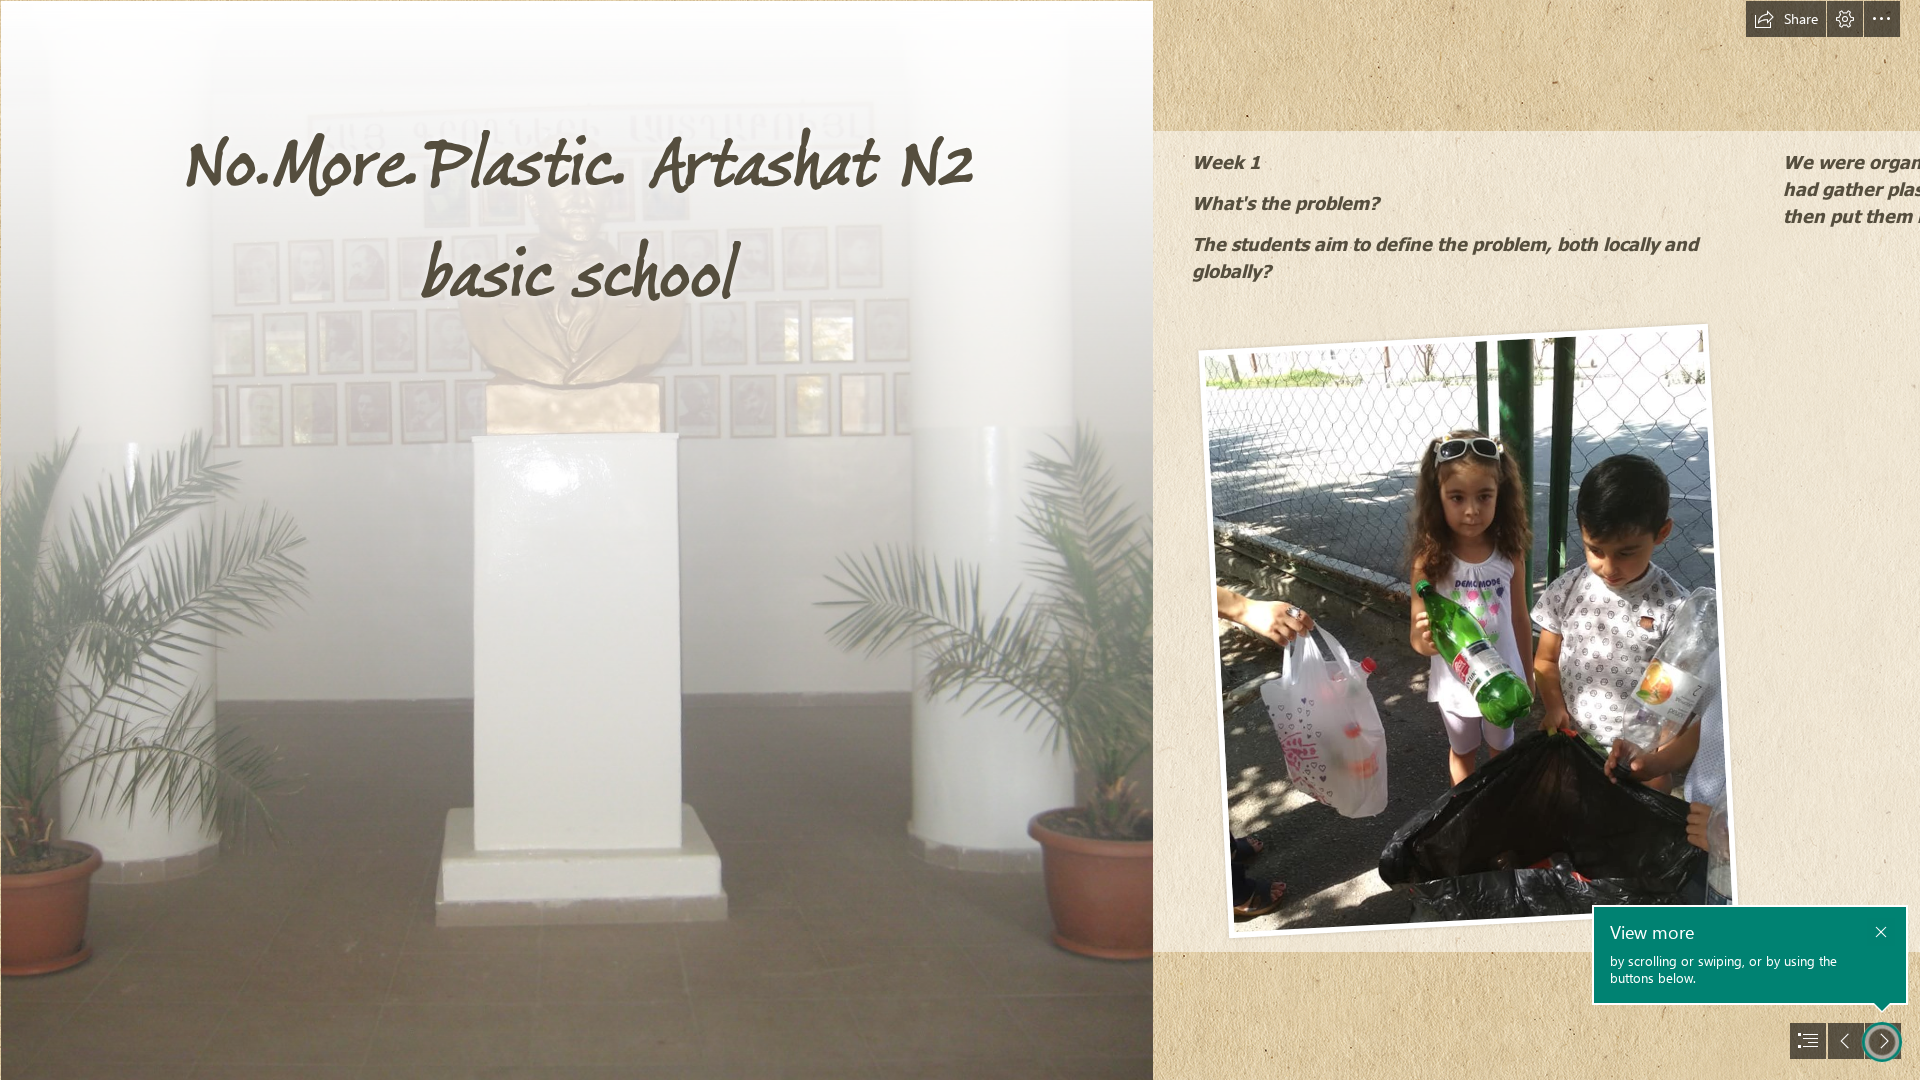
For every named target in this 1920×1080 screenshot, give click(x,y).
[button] (1786, 19)
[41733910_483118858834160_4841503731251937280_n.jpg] (1467, 630)
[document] (960, 540)
